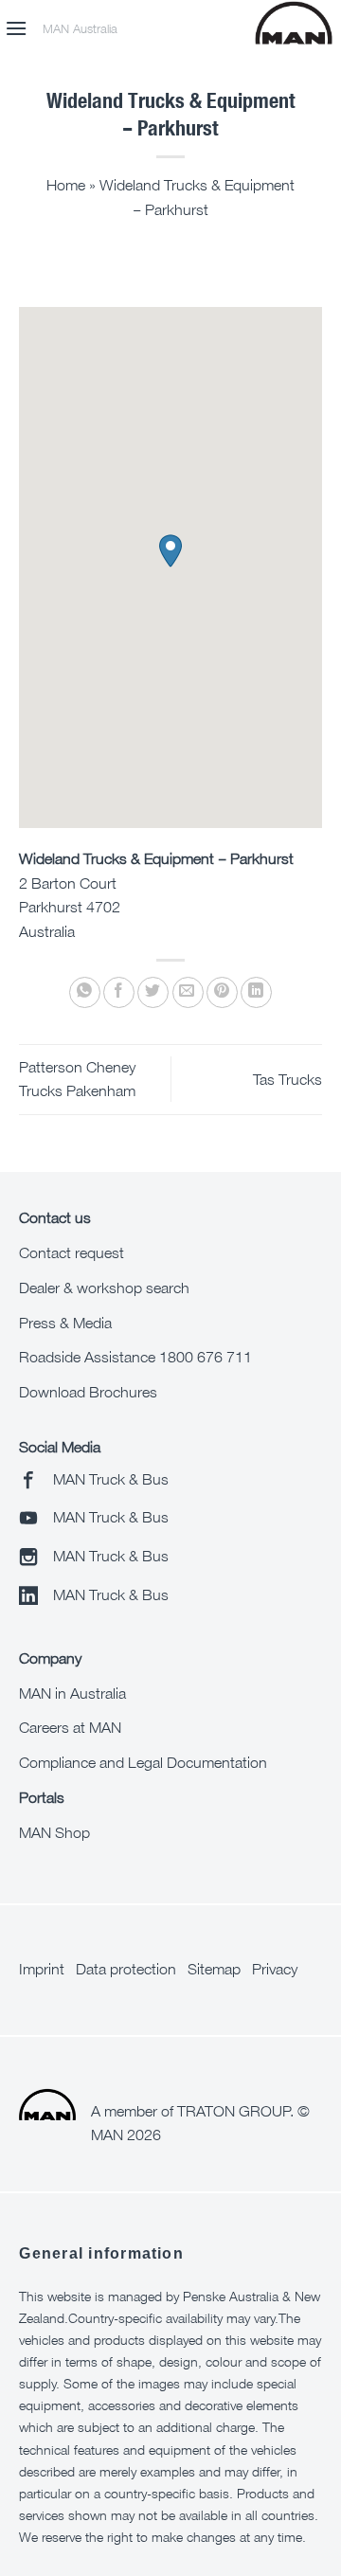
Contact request (72, 1252)
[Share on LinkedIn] (256, 992)
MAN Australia (80, 29)
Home (66, 185)
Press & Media (65, 1323)
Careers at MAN (70, 1727)
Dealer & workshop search (104, 1288)
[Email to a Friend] (188, 992)
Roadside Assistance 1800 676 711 (135, 1357)
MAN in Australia (72, 1693)
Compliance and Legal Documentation (143, 1762)
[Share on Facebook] (119, 992)
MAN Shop (54, 1832)
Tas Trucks (287, 1079)
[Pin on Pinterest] (222, 992)
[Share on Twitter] (153, 992)
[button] (16, 28)
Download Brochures (88, 1392)
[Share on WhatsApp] (85, 992)
